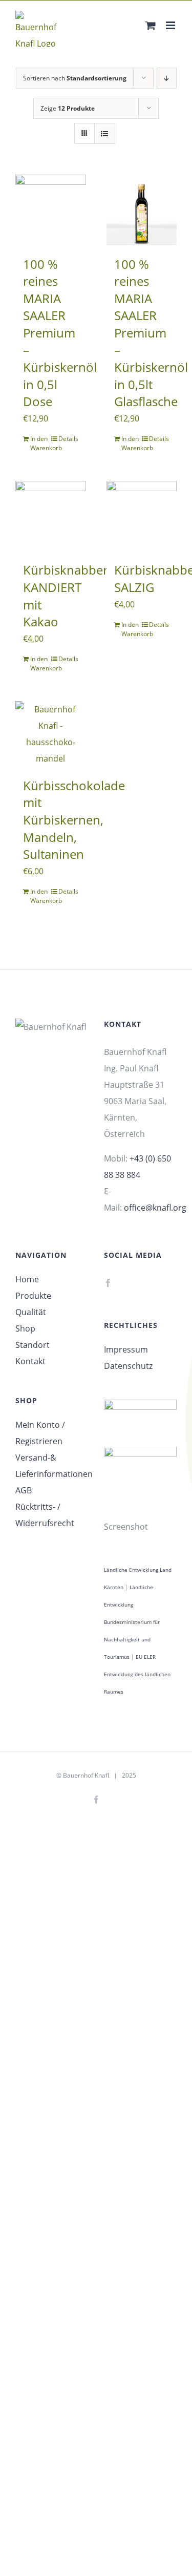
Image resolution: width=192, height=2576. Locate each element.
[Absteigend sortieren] (167, 78)
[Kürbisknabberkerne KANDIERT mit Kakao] (51, 516)
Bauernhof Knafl (86, 1775)
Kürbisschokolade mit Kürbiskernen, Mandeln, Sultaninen (74, 820)
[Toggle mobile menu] (171, 25)
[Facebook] (108, 1283)
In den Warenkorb (40, 443)
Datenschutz (128, 1366)
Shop (25, 1328)
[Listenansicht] (105, 133)
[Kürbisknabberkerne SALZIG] (142, 516)
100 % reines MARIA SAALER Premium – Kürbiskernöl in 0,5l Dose (60, 333)
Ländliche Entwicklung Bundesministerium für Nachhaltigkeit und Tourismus (132, 1622)
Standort (33, 1345)
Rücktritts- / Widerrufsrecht (45, 1515)
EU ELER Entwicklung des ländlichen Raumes (137, 1674)
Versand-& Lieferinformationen (52, 1466)
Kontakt (30, 1361)
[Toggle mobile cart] (151, 25)
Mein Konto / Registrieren (40, 1433)
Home (27, 1279)
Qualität (31, 1312)
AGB (24, 1490)
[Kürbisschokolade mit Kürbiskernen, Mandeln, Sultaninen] (51, 734)
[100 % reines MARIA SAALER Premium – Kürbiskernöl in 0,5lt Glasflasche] (142, 210)
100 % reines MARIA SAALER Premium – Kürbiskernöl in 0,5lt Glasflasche (151, 333)
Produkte (33, 1296)
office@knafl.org (155, 1208)
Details (68, 439)
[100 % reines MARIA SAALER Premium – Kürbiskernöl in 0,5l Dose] (51, 210)
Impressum (126, 1349)
